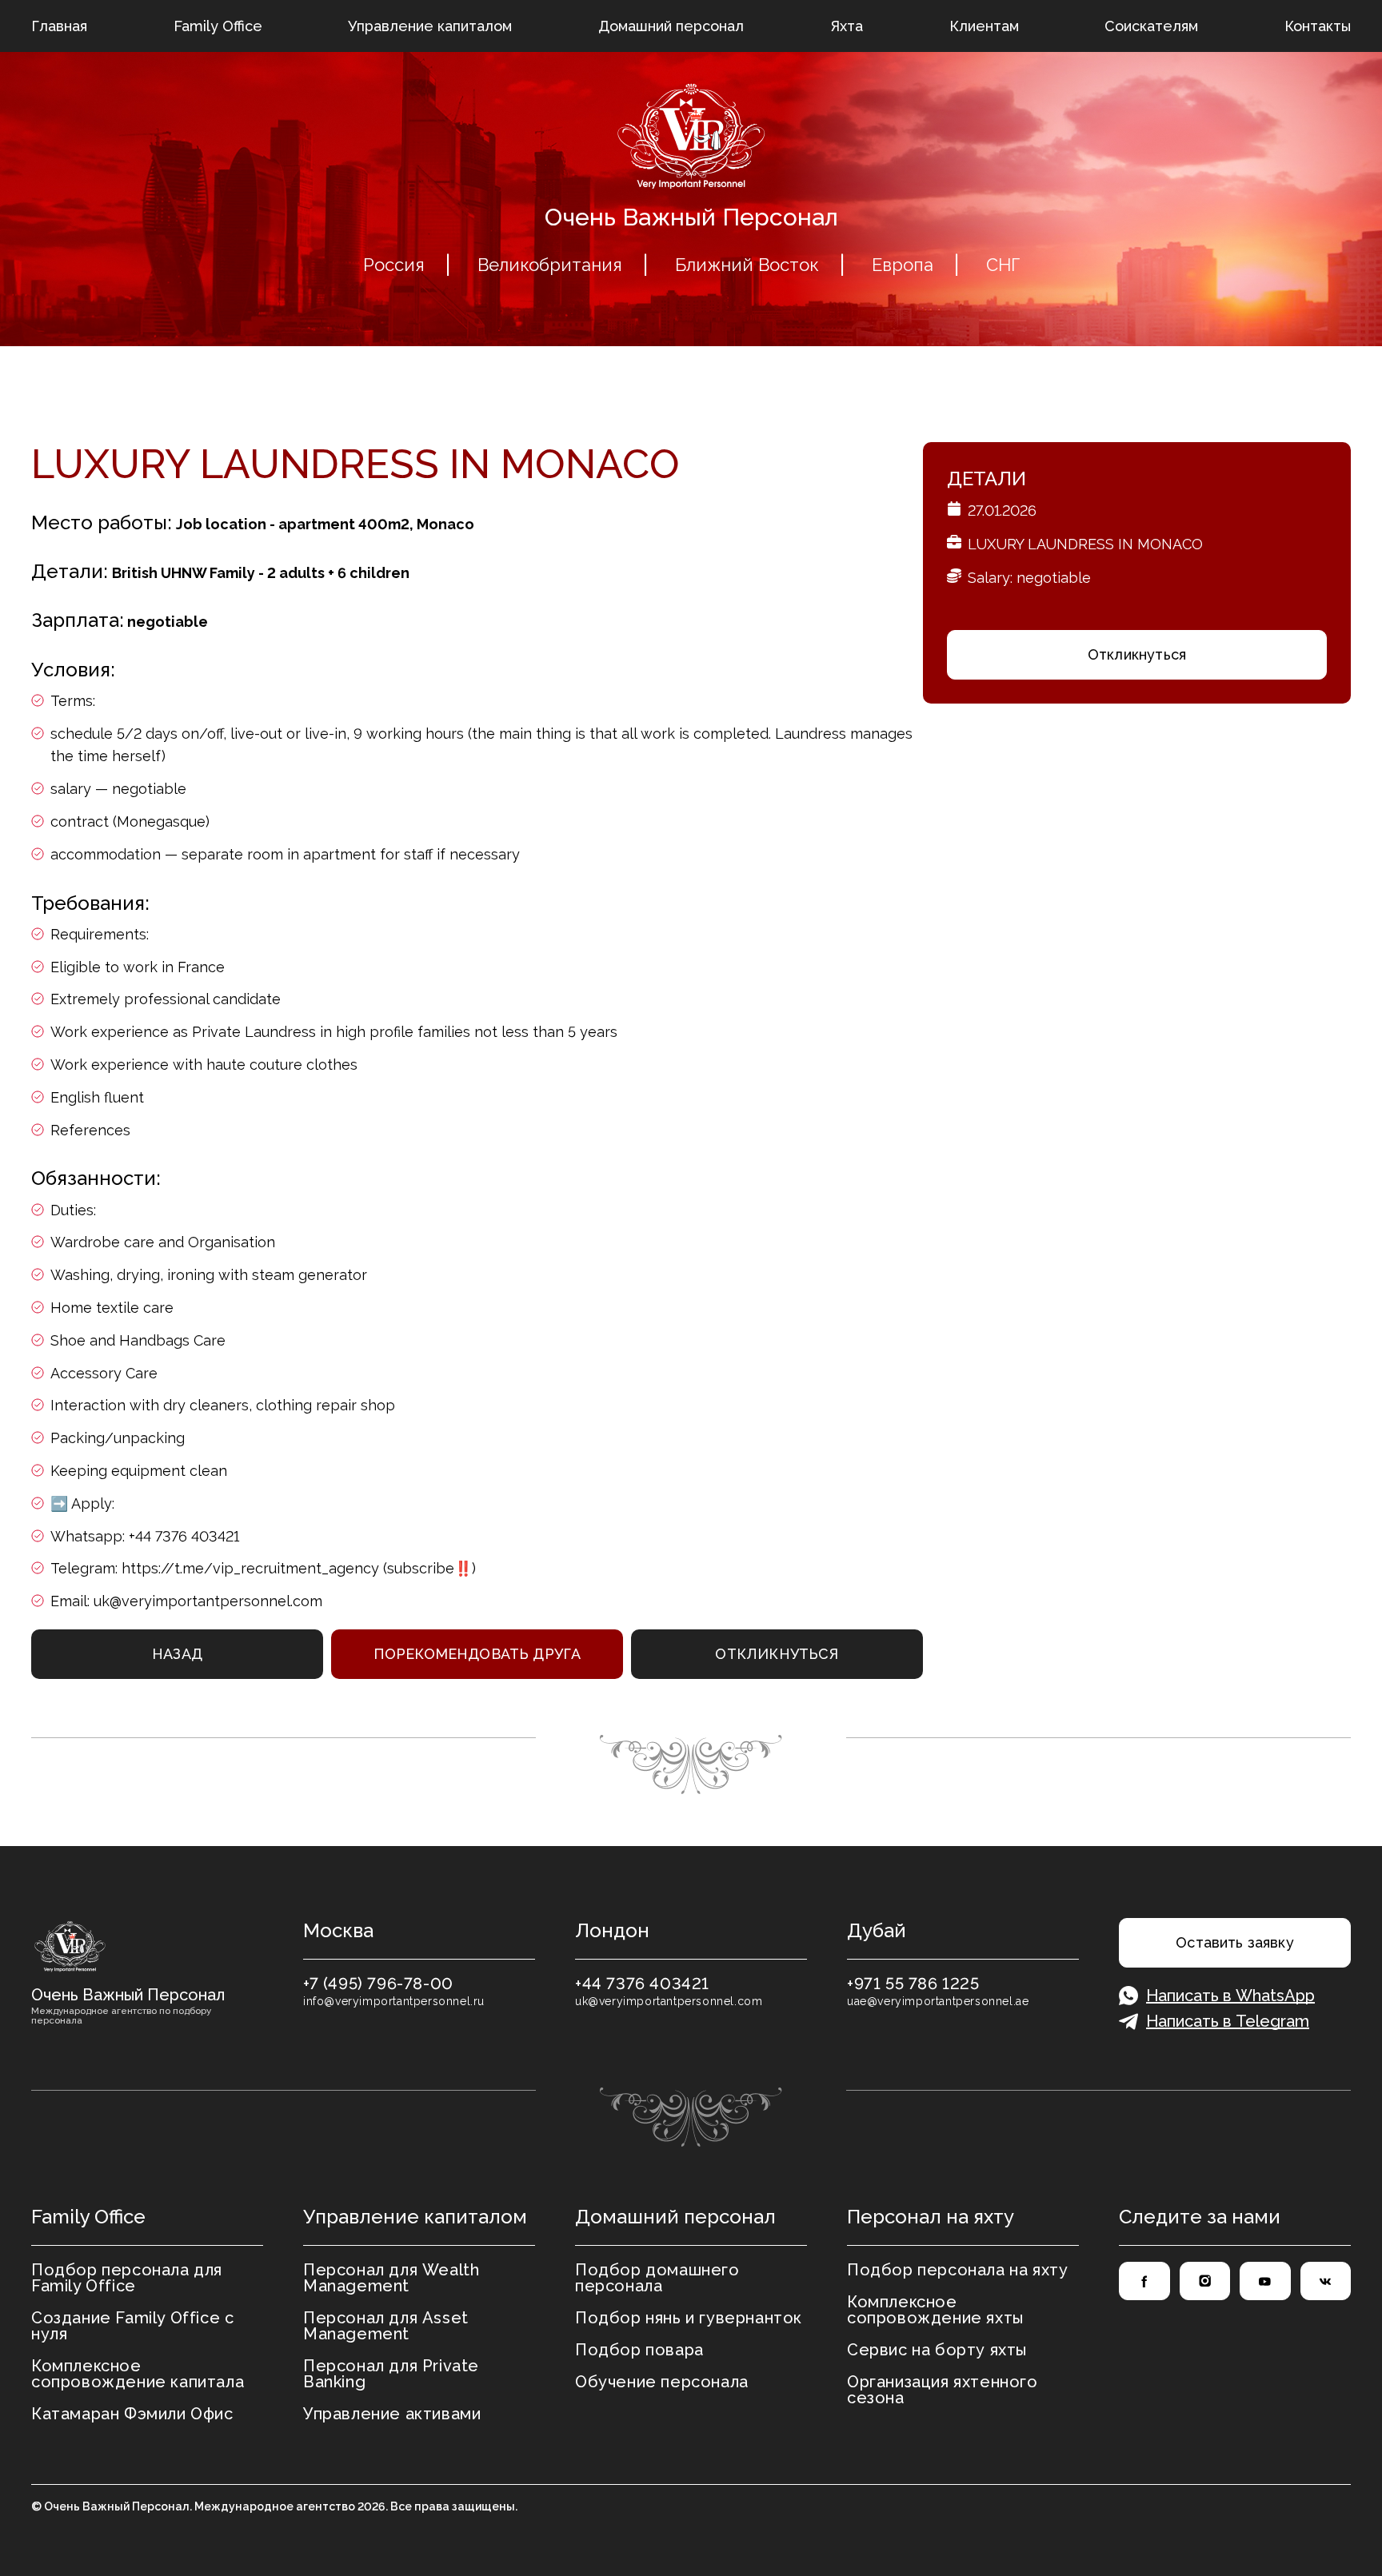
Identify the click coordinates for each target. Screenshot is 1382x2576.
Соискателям (1151, 26)
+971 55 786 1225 (913, 1984)
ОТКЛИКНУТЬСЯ (777, 1654)
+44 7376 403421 (642, 1984)
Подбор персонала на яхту (957, 2270)
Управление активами (392, 2414)
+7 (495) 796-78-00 (378, 1984)
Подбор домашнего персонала (657, 2278)
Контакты (1318, 26)
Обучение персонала (662, 2382)
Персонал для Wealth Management (391, 2278)
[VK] (1326, 2281)
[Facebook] (1144, 2281)
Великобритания (550, 265)
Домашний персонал (671, 26)
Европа (903, 265)
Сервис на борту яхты (937, 2350)
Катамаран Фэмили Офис (132, 2414)
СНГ (1003, 265)
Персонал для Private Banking (391, 2374)
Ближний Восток (747, 265)
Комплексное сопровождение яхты (935, 2310)
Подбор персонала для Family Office (127, 2278)
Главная (59, 26)
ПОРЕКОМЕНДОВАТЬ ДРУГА (477, 1654)
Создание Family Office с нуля (132, 2326)
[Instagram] (1205, 2281)
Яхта (847, 26)
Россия (394, 265)
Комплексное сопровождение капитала (138, 2374)
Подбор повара (639, 2350)
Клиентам (984, 26)
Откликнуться (1137, 654)
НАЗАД (177, 1654)
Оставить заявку (1235, 1942)
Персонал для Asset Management (386, 2326)
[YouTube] (1265, 2281)
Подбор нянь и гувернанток (689, 2318)
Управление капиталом (430, 26)
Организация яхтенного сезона (943, 2390)
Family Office (218, 26)
